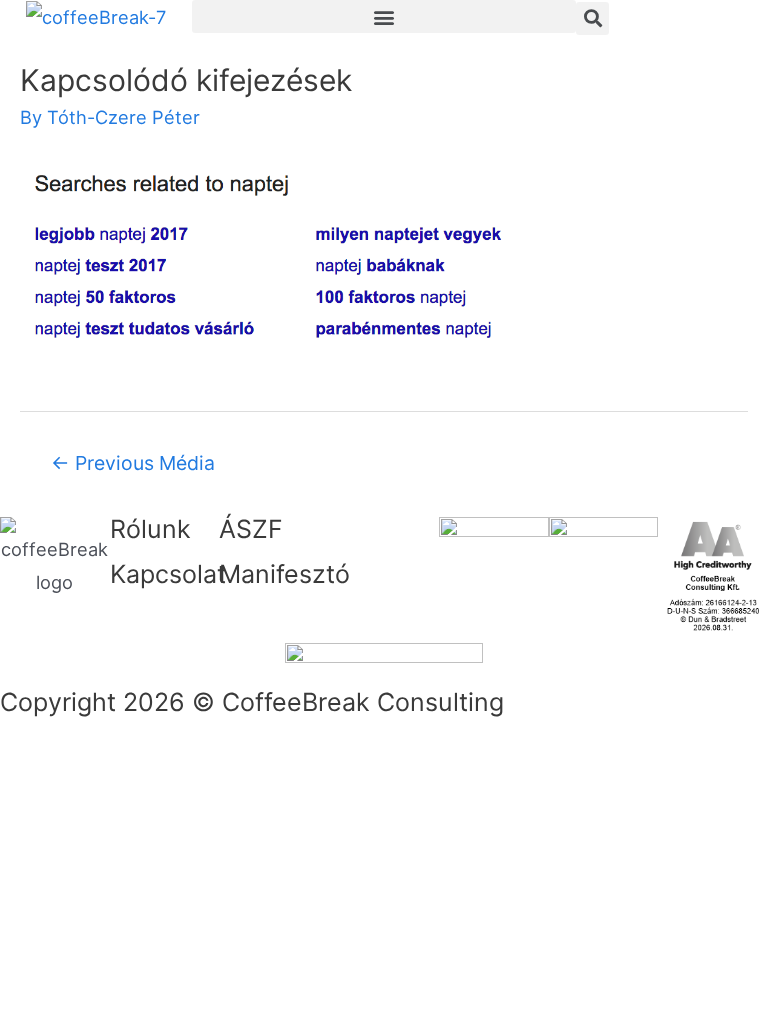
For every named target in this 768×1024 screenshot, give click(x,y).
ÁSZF (251, 529)
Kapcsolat (168, 574)
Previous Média (133, 463)
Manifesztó (284, 574)
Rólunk (150, 529)
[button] (384, 16)
